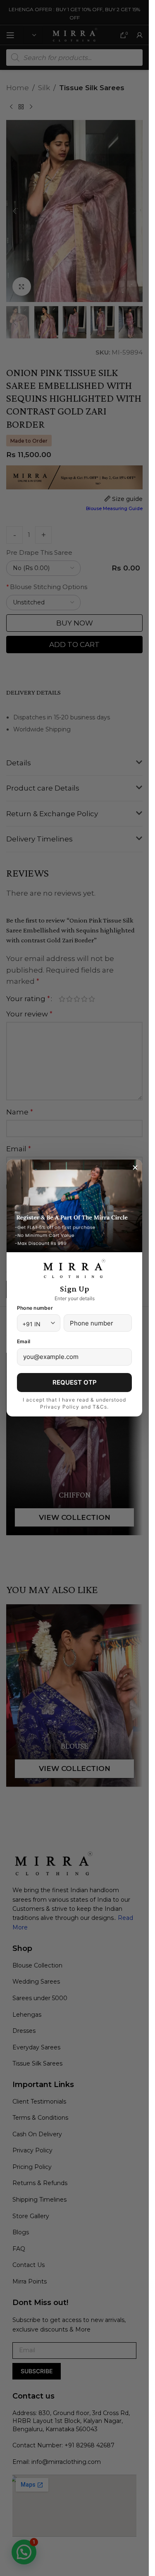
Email (24, 1341)
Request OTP (75, 1382)
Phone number (35, 1308)
